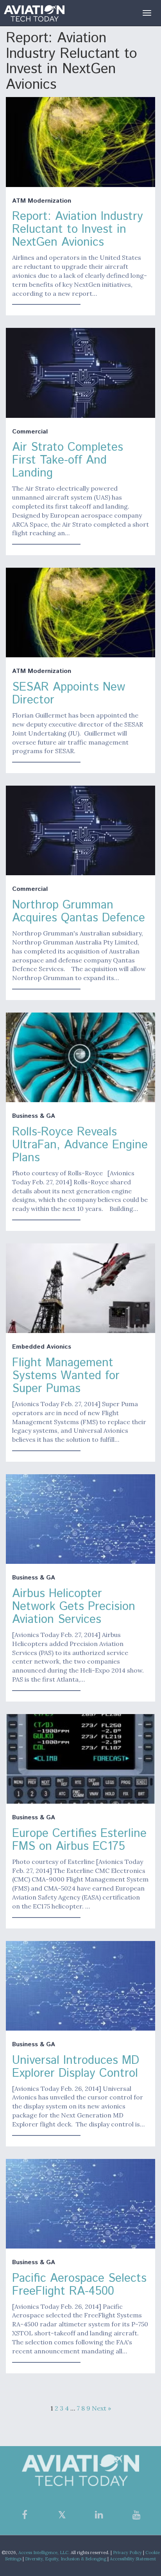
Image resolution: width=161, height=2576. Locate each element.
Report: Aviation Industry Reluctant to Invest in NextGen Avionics (78, 229)
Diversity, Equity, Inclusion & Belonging (66, 2559)
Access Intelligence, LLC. (44, 2553)
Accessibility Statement (133, 2559)
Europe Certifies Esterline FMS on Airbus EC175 (79, 1840)
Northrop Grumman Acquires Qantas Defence (79, 912)
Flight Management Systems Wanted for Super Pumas (66, 1376)
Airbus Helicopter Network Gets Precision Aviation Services (74, 1607)
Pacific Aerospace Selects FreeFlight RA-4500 (79, 2285)
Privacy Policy (127, 2553)
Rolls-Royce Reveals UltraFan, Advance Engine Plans (80, 1145)
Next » (101, 2408)
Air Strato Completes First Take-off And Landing (68, 460)
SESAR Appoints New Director (69, 694)
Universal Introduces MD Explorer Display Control (76, 2067)
